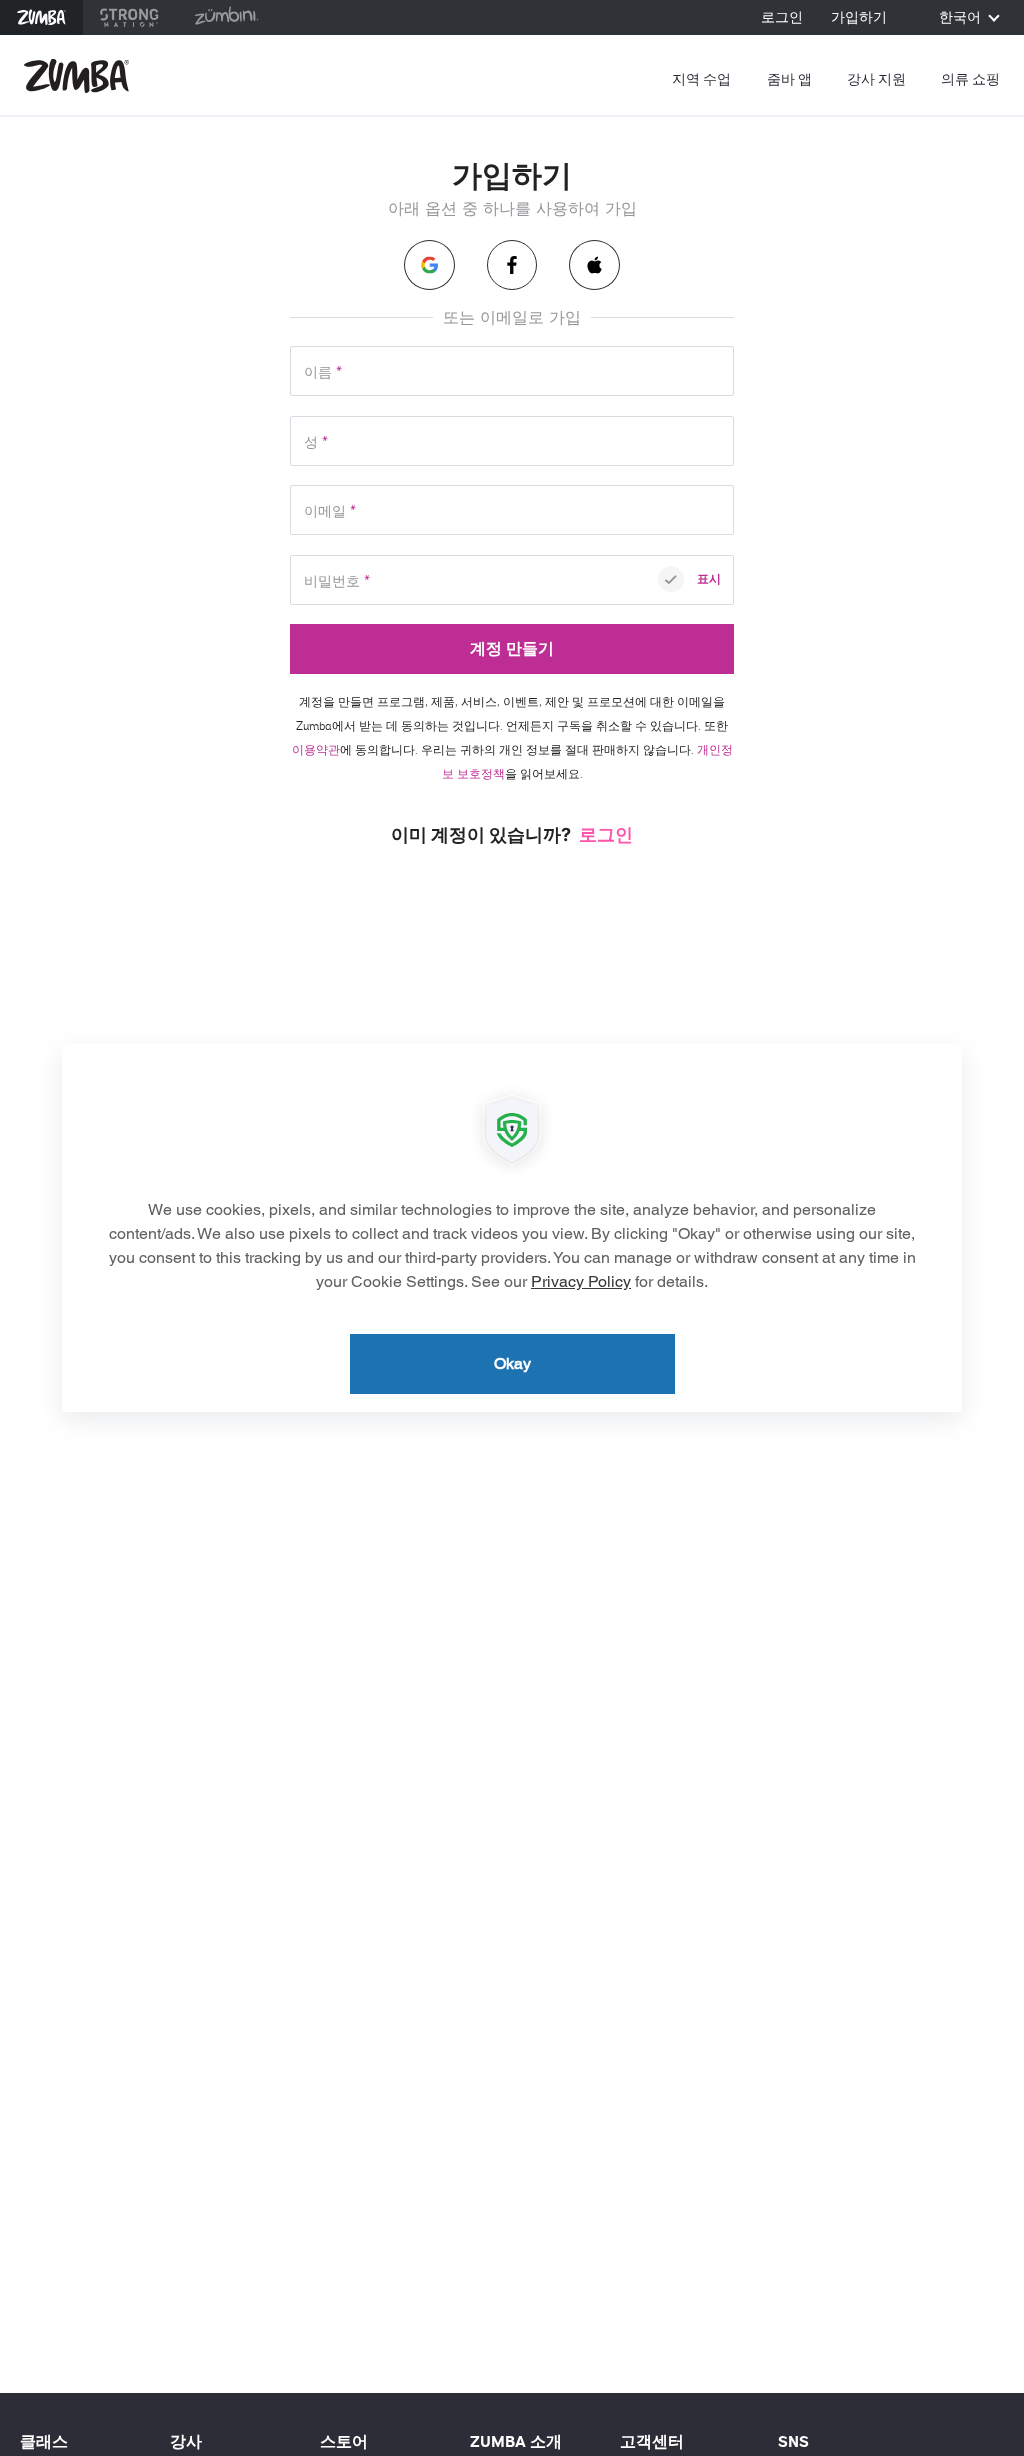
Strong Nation (129, 17)
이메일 (330, 511)
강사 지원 (876, 79)
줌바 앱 (789, 79)
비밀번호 (337, 581)
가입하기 (859, 18)
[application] (512, 1228)
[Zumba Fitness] (76, 76)
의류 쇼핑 (970, 79)
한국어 (961, 18)
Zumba (41, 17)
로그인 (782, 18)
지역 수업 (701, 79)
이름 (323, 372)
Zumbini (226, 17)
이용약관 (316, 750)
